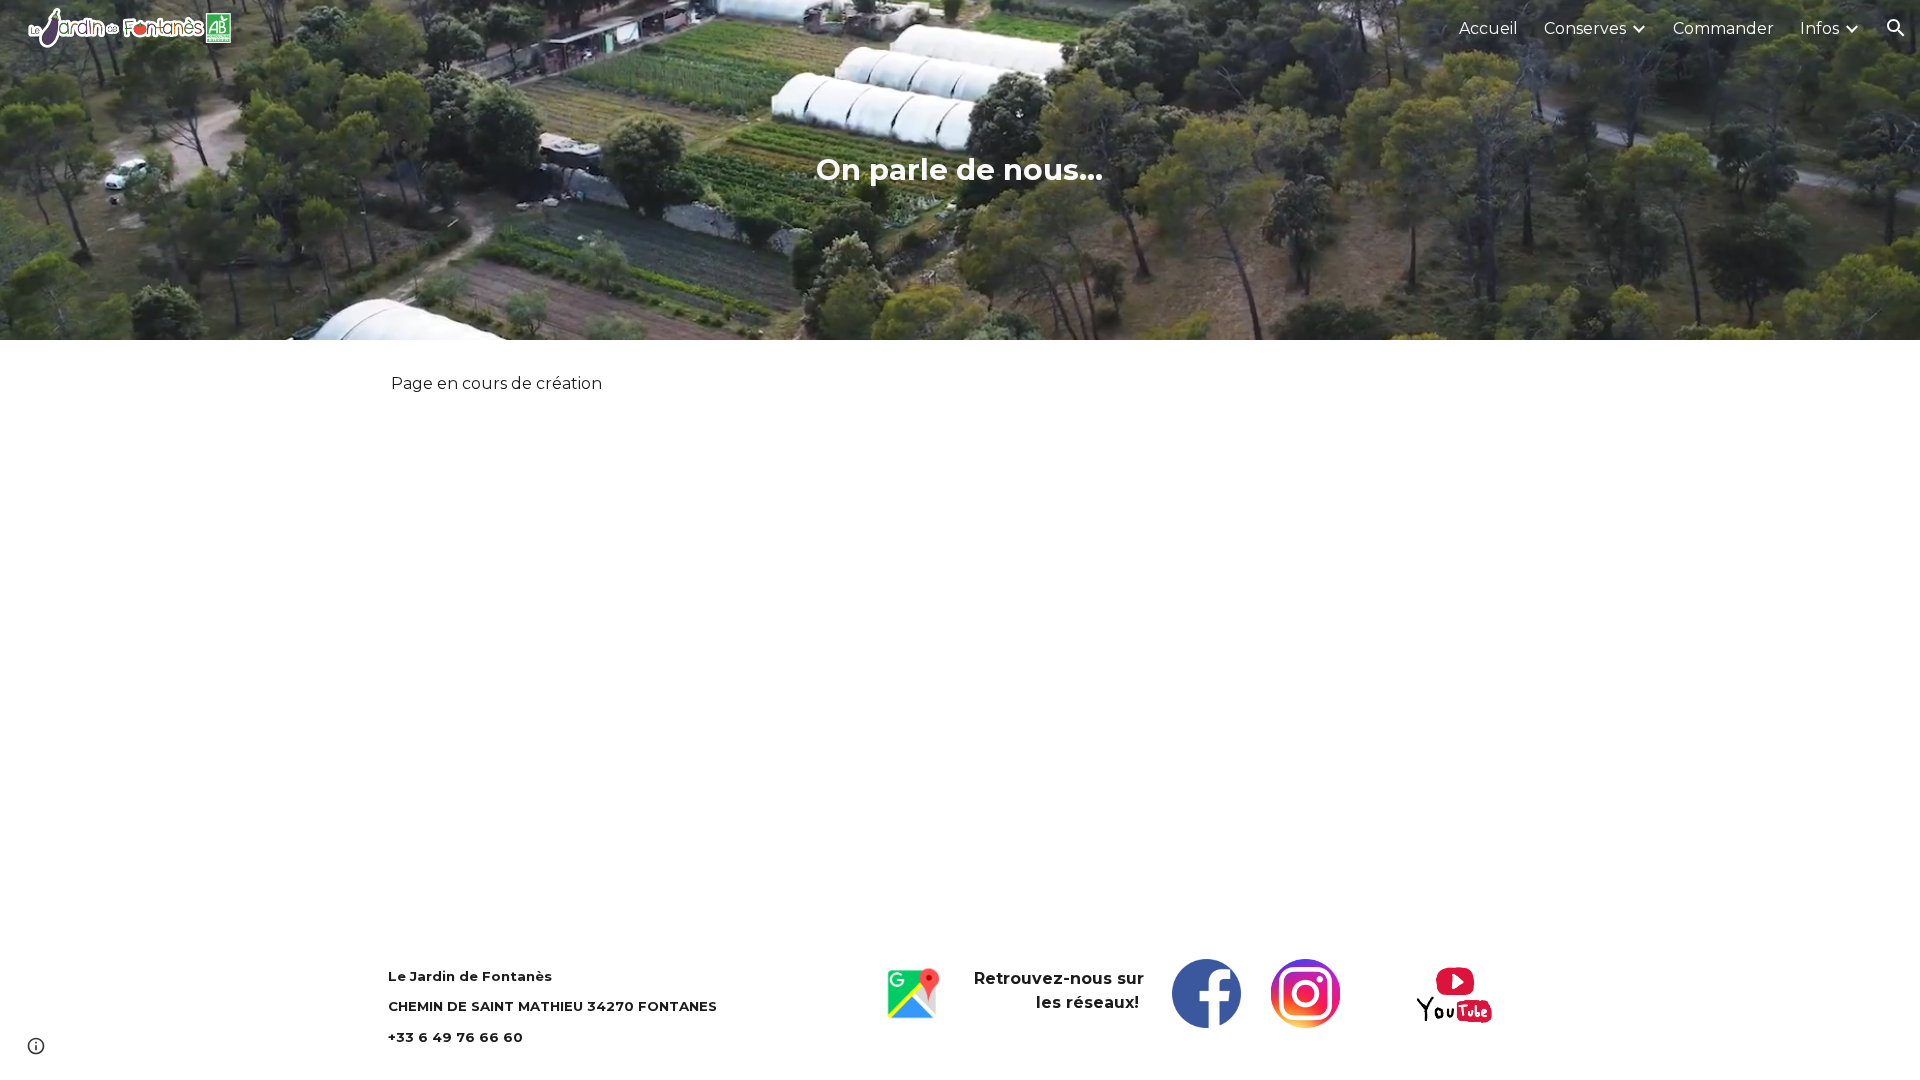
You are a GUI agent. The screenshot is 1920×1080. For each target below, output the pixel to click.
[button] (1896, 28)
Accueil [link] (1488, 28)
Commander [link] (1723, 28)
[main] (960, 170)
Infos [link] (1819, 28)
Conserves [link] (1585, 28)
